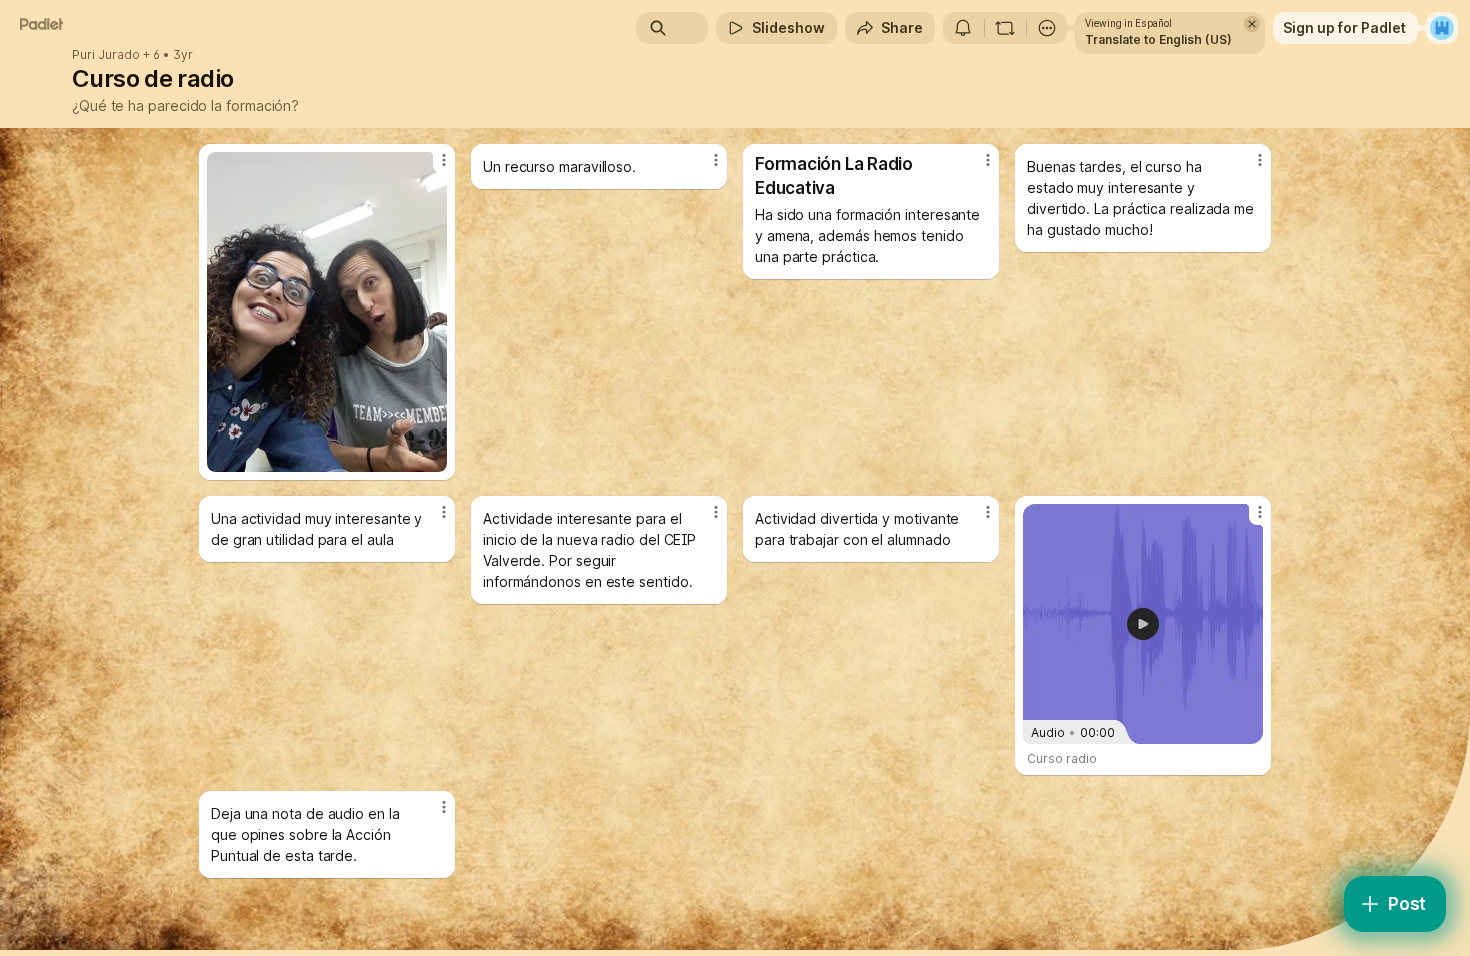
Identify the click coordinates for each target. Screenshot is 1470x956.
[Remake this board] (1005, 28)
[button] (1143, 624)
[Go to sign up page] (1442, 28)
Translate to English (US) (1158, 39)
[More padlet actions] (1047, 28)
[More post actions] (444, 160)
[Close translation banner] (1252, 24)
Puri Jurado (106, 55)
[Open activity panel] (963, 28)
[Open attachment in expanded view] (327, 312)
